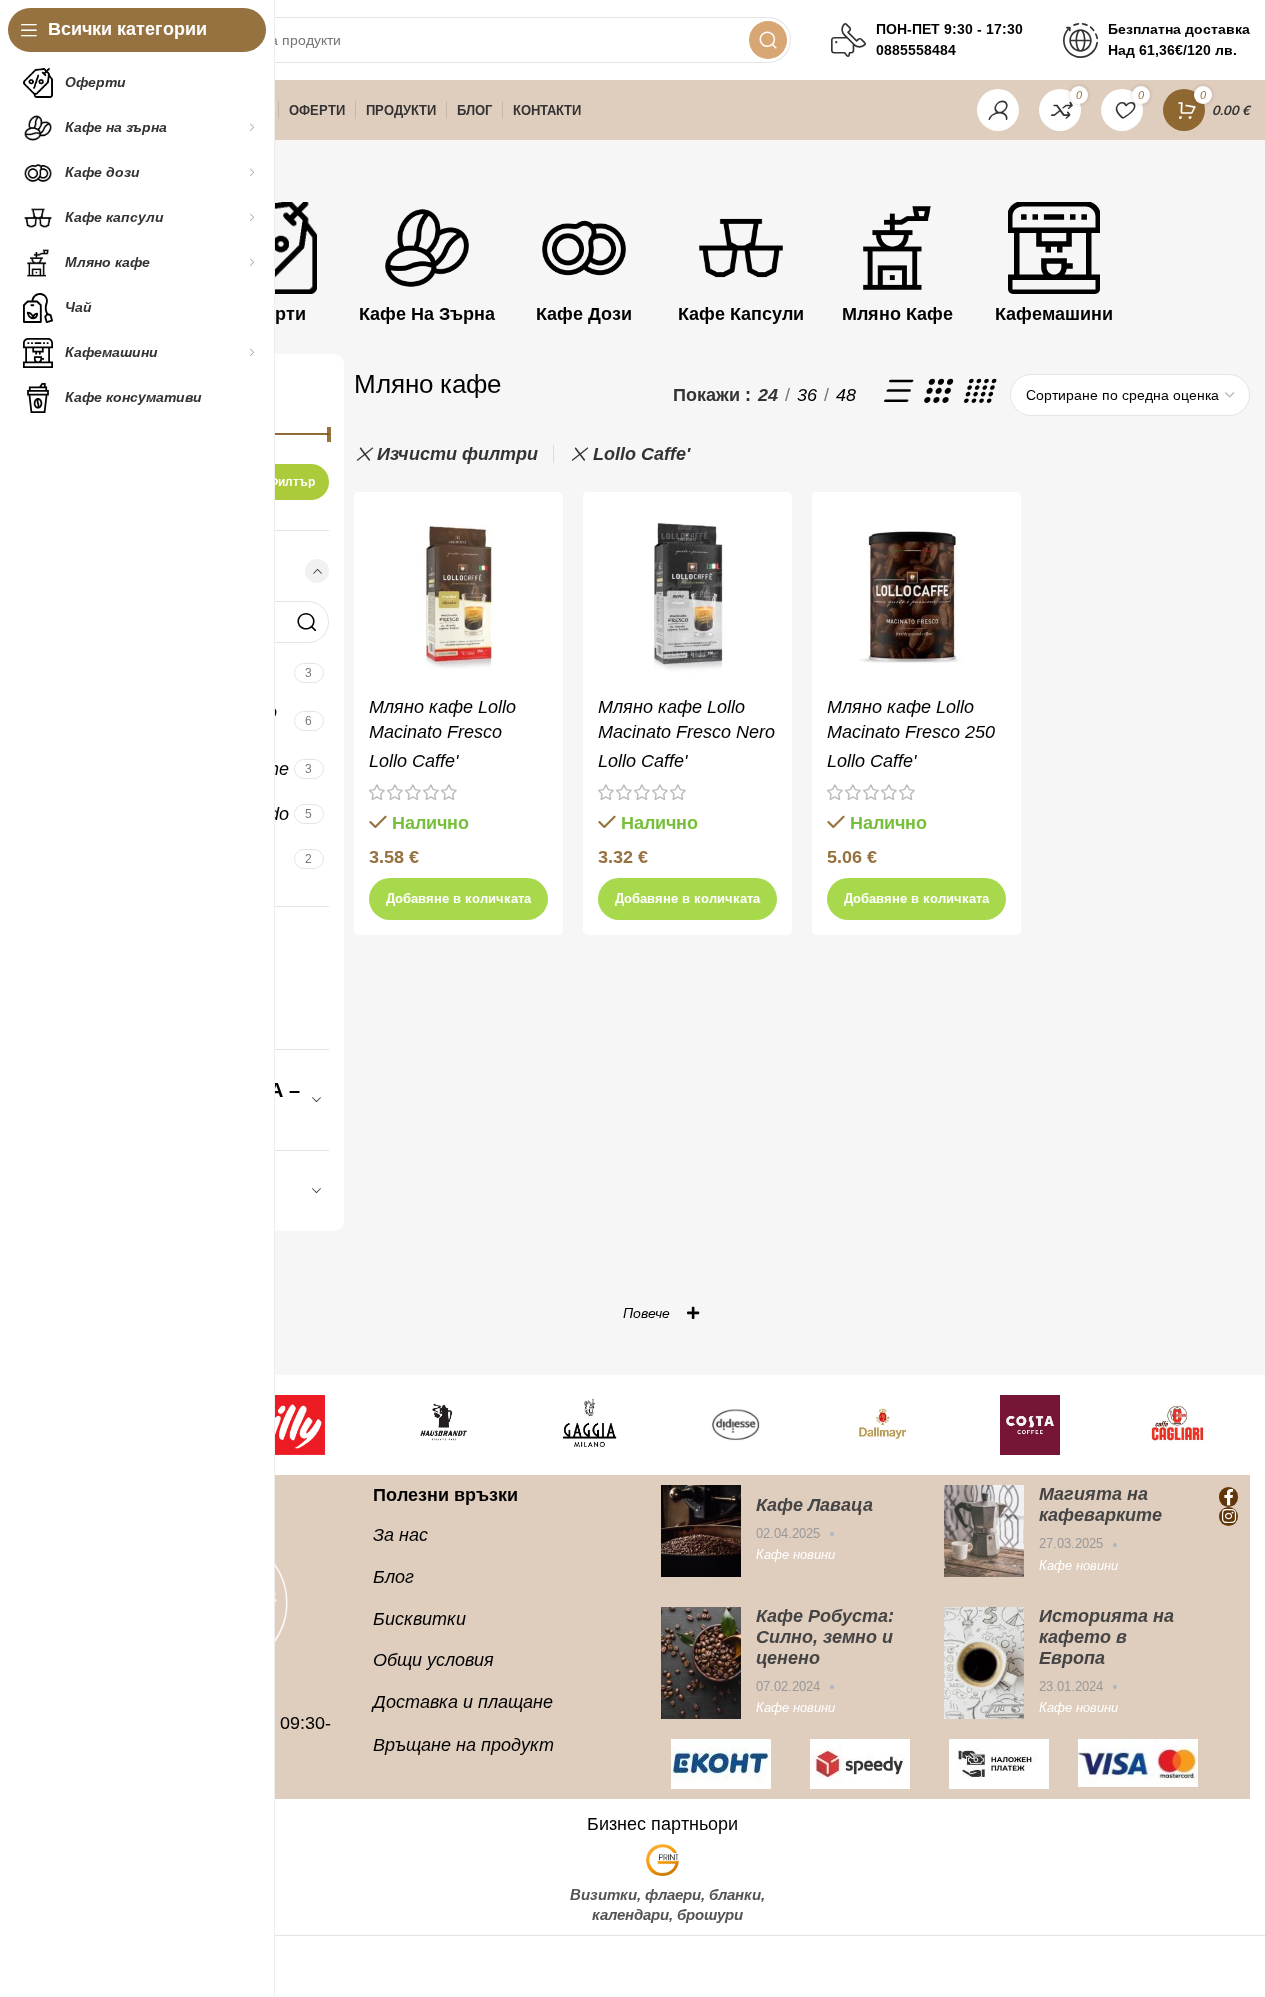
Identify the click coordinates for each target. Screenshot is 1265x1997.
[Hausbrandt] (441, 1425)
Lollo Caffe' (641, 454)
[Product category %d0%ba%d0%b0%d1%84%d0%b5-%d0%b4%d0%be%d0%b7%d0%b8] (584, 268)
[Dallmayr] (883, 1425)
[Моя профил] (998, 110)
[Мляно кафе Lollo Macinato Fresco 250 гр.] (916, 596)
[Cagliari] (1177, 1425)
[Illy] (294, 1425)
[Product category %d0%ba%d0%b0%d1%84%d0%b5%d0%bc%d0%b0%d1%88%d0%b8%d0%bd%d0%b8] (1054, 268)
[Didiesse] (736, 1425)
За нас (400, 1535)
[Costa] (1030, 1425)
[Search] (768, 40)
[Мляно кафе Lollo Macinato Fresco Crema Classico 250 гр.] (458, 596)
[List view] (895, 395)
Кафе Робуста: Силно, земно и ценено (825, 1637)
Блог (393, 1577)
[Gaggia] (588, 1425)
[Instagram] (1228, 1516)
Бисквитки (419, 1619)
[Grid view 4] (976, 395)
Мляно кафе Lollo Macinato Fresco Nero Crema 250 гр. (686, 732)
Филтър (291, 482)
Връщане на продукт (463, 1745)
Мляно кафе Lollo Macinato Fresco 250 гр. (911, 732)
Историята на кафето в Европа (1106, 1637)
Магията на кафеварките (1100, 1504)
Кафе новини (795, 1554)
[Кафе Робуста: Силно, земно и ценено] (701, 1663)
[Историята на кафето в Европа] (984, 1663)
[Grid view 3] (935, 395)
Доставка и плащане (463, 1702)
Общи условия (433, 1660)
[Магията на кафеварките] (984, 1530)
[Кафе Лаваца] (701, 1530)
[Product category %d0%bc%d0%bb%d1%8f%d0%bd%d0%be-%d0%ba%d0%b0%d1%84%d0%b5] (897, 268)
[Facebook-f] (1228, 1496)
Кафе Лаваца (814, 1505)
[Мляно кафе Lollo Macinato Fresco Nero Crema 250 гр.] (687, 596)
